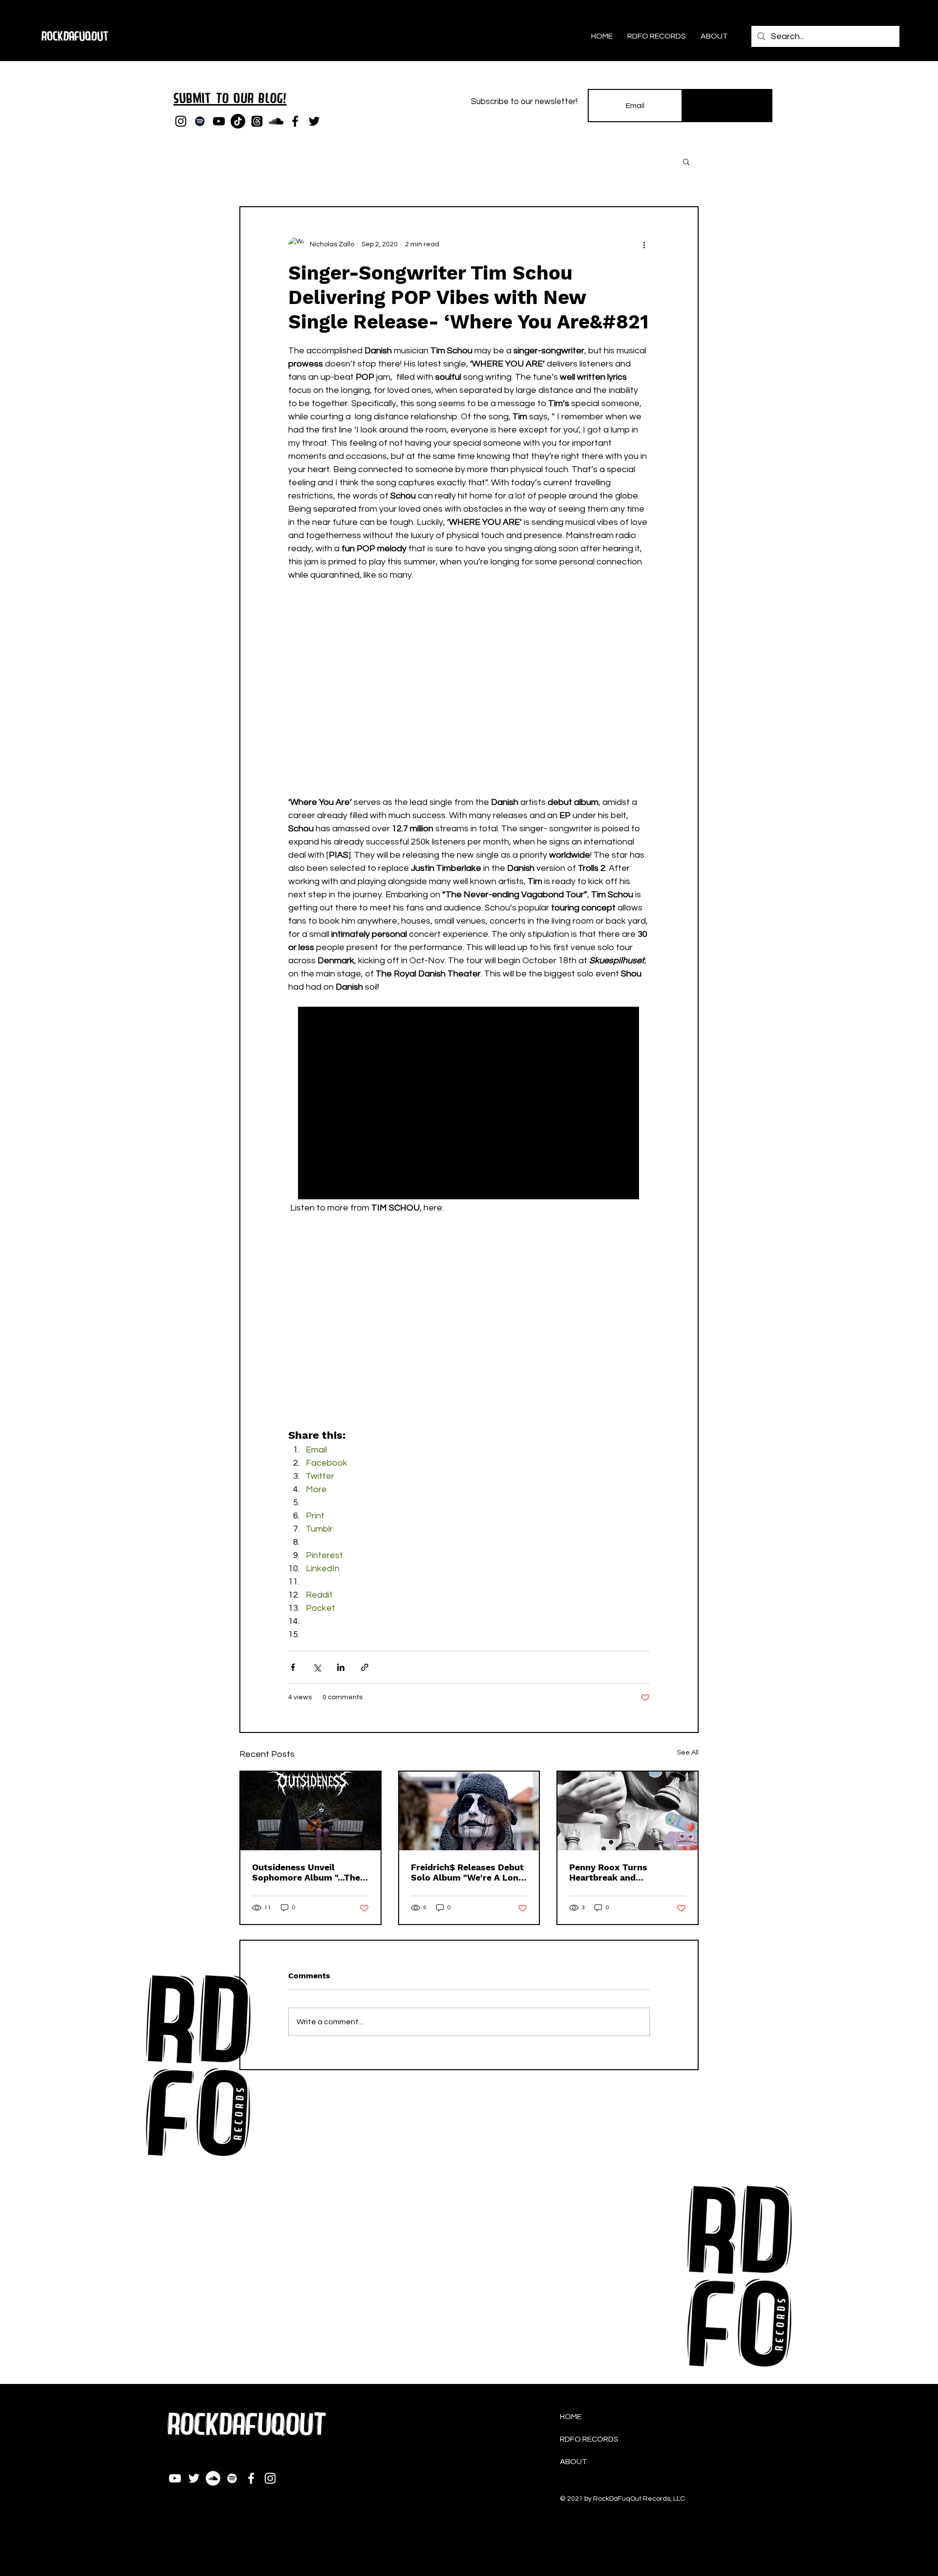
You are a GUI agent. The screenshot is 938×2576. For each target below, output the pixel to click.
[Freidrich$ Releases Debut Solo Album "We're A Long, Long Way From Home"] (469, 1811)
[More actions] (644, 244)
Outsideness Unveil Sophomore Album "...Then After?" (309, 1872)
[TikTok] (238, 121)
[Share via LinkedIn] (341, 1667)
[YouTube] (219, 121)
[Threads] (257, 121)
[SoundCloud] (276, 121)
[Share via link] (365, 1667)
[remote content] (469, 702)
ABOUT (574, 2462)
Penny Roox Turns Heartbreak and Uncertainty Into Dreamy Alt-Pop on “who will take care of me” (626, 1872)
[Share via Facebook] (293, 1667)
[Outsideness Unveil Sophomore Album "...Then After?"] (310, 1811)
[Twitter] (314, 121)
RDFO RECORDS (589, 2439)
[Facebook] (295, 121)
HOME (571, 2417)
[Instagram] (181, 121)
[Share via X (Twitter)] (317, 1667)
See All (688, 1753)
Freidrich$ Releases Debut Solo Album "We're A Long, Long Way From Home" (468, 1872)
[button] (686, 161)
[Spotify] (200, 121)
